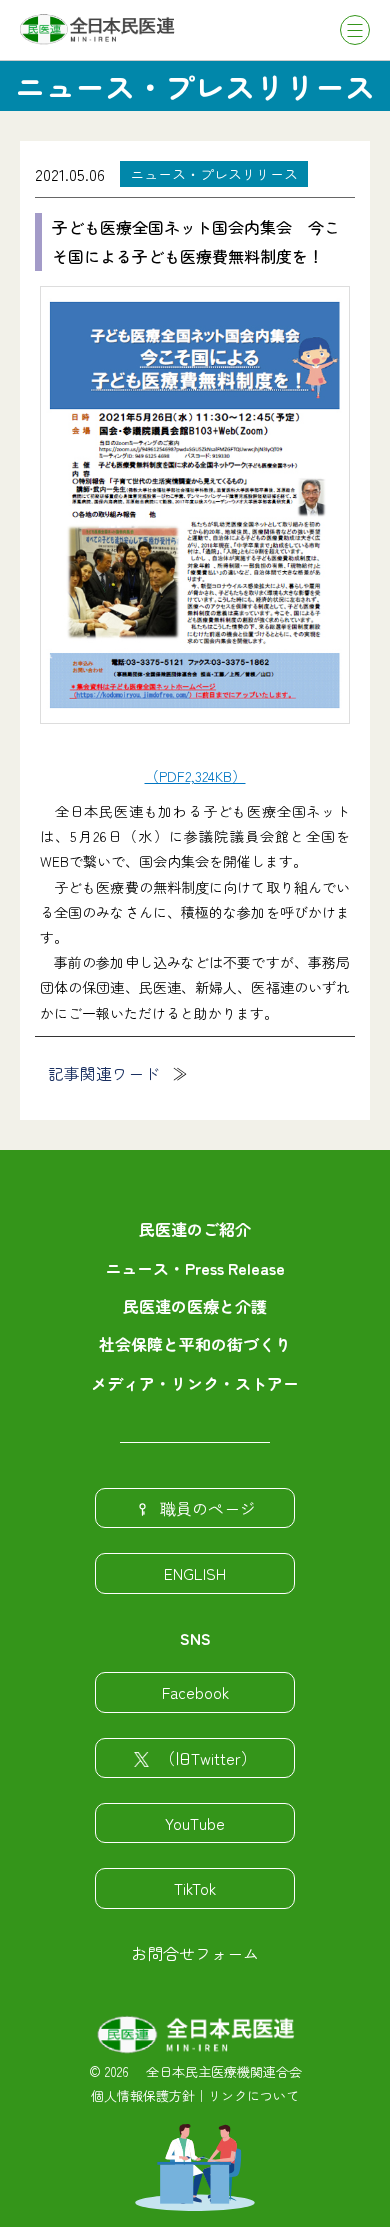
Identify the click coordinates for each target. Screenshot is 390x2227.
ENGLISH (195, 1573)
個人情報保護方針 (143, 2095)
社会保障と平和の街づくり (195, 1344)
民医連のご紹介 (195, 1229)
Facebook (195, 1692)
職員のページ (208, 1508)
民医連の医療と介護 (195, 1306)
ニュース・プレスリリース (214, 174)
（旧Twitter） (208, 1758)
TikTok (195, 1888)
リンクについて (253, 2095)
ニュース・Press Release (195, 1268)
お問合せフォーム (195, 1953)
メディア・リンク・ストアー (195, 1383)
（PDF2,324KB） (195, 776)
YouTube (195, 1823)
